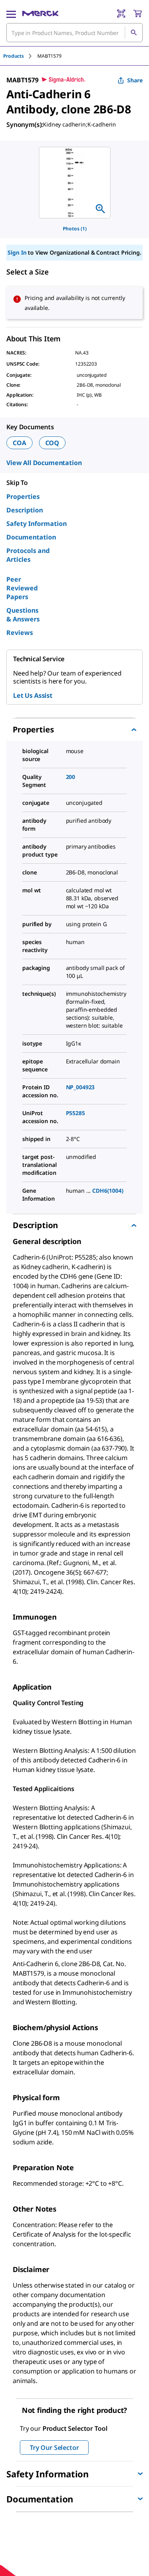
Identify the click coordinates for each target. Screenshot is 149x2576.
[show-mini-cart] (137, 14)
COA (19, 443)
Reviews (20, 633)
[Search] (134, 33)
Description (25, 510)
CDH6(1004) (108, 1191)
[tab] (20, 56)
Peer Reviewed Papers (22, 588)
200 (71, 777)
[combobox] (74, 33)
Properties (23, 497)
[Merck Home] (40, 14)
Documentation (31, 537)
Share (135, 80)
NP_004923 (80, 1087)
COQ (52, 443)
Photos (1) (75, 229)
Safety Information (37, 524)
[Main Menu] (11, 14)
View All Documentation (44, 463)
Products (14, 56)
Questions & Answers (23, 615)
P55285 (75, 1113)
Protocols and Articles (28, 555)
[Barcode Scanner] (121, 14)
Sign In (17, 252)
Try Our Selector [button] (54, 2447)
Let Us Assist (33, 695)
